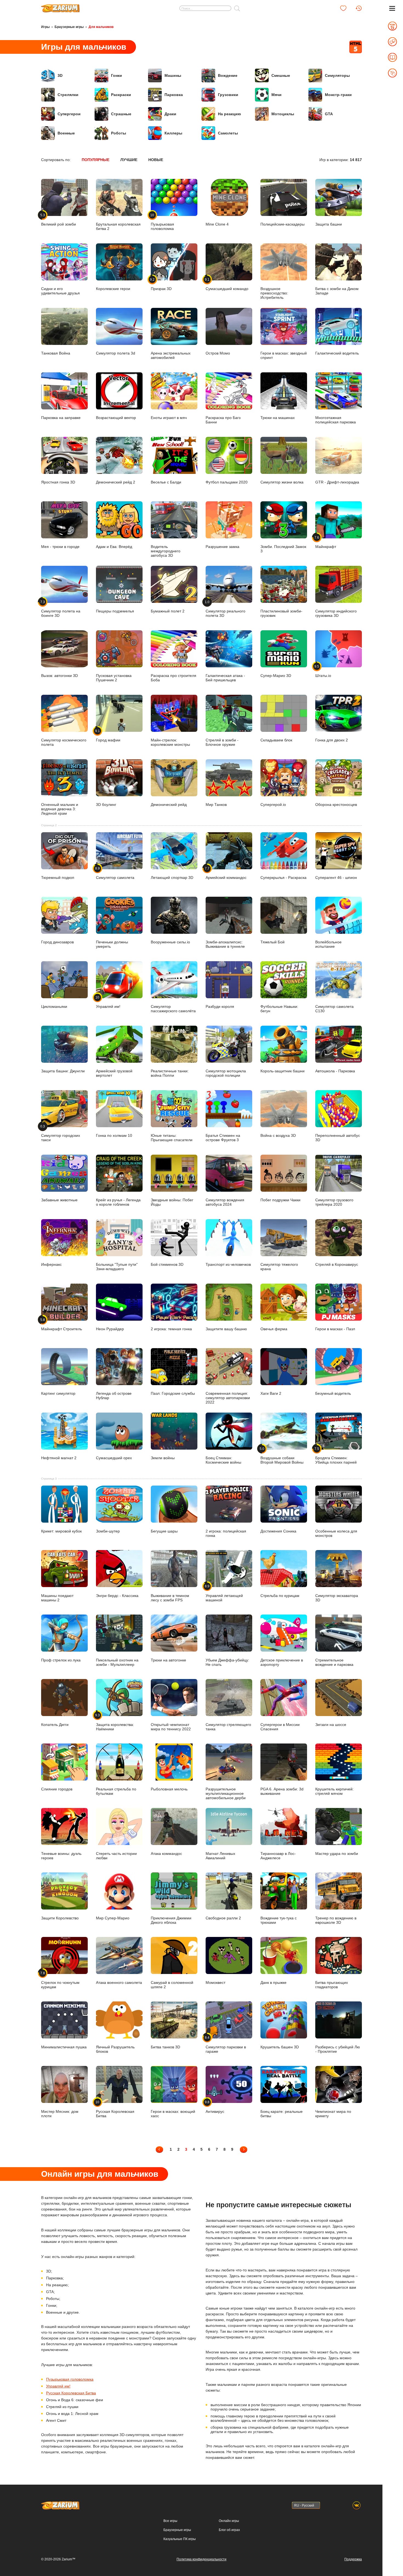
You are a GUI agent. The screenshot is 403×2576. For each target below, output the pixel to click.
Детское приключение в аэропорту (282, 1662)
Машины (173, 75)
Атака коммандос (166, 1853)
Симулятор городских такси (61, 1133)
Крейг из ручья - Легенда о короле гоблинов (118, 1202)
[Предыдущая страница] (159, 2149)
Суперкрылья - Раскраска (283, 878)
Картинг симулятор (58, 1393)
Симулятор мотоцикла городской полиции (226, 1073)
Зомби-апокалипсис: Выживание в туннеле (225, 944)
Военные (66, 133)
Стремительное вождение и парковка (334, 1662)
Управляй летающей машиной (224, 1593)
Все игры (170, 2521)
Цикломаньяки (54, 1006)
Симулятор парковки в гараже (226, 2045)
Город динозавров (57, 942)
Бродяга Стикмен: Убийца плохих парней (336, 1456)
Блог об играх (229, 2530)
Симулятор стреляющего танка (228, 1727)
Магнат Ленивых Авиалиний (220, 1856)
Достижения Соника (278, 1531)
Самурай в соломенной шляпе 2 (172, 1985)
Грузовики (228, 95)
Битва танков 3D (165, 2047)
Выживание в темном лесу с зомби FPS (170, 1598)
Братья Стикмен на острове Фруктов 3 (223, 1138)
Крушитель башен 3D (280, 2047)
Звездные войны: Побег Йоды (172, 1202)
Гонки (117, 75)
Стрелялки (68, 95)
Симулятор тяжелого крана (279, 1267)
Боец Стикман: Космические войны (223, 1460)
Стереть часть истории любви (116, 1856)
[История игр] (359, 8)
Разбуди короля (220, 1006)
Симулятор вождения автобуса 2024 (225, 1202)
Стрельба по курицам (280, 1595)
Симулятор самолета (115, 873)
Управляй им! (108, 1002)
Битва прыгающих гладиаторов (332, 1985)
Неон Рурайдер (110, 1329)
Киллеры (173, 133)
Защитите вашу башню (226, 1329)
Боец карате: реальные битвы (282, 2114)
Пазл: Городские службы (173, 1393)
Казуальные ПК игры (180, 2539)
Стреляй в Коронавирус (337, 1264)
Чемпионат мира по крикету (333, 2114)
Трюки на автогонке (168, 1660)
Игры (45, 27)
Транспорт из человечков (228, 1264)
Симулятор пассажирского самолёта (173, 1009)
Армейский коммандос (226, 873)
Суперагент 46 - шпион (336, 878)
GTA (329, 114)
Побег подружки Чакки (280, 1200)
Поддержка (353, 2559)
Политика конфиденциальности (201, 2559)
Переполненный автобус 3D (338, 1138)
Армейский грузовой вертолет (114, 1073)
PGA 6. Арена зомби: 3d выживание (282, 1791)
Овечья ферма (274, 1329)
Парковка (174, 95)
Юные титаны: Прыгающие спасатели (172, 1138)
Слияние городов (57, 1789)
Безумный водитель (333, 1393)
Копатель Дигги (55, 1724)
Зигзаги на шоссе (331, 1724)
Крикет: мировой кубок (61, 1531)
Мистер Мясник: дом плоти (60, 2114)
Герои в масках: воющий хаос (173, 2114)
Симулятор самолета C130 (334, 1009)
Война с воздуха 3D (278, 1135)
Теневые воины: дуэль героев (61, 1856)
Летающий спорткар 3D (172, 878)
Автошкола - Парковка (335, 1071)
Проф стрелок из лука (61, 1660)
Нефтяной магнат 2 (59, 1458)
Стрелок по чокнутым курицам (60, 1980)
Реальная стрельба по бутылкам (116, 1791)
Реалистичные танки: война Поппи (170, 1073)
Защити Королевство (60, 1918)
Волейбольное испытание (328, 944)
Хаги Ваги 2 (271, 1393)
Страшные (121, 114)
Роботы (119, 133)
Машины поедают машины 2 (57, 1598)
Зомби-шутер (108, 1531)
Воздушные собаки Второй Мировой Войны (282, 1456)
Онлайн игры (229, 2521)
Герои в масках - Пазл (335, 1329)
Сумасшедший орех (114, 1458)
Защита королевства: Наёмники (115, 1722)
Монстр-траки (338, 95)
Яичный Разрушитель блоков (115, 2049)
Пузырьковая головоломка (70, 2379)
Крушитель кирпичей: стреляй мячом (334, 1791)
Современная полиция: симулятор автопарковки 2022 (228, 1398)
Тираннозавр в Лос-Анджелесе (278, 1856)
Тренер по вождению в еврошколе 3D (336, 1920)
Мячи (276, 95)
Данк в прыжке (273, 1982)
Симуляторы (337, 75)
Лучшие (129, 160)
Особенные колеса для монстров (336, 1533)
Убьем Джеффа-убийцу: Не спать (227, 1662)
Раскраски (121, 95)
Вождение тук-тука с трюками (279, 1920)
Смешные (281, 75)
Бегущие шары (164, 1531)
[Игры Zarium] (60, 6)
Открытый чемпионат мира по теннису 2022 (171, 1727)
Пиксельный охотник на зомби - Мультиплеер (117, 1662)
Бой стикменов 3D (167, 1264)
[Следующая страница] (244, 2149)
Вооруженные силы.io (170, 942)
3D (60, 75)
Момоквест (215, 1982)
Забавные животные (59, 1200)
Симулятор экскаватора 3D (337, 1598)
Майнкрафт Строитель (62, 1324)
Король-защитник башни (283, 1071)
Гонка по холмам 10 (114, 1135)
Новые (156, 160)
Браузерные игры (69, 27)
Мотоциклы (283, 114)
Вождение (228, 75)
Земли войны (163, 1458)
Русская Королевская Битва (115, 2109)
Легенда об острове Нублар (114, 1396)
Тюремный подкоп (58, 878)
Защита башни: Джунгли (63, 1071)
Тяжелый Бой (273, 942)
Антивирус (215, 2107)
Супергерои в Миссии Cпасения (280, 1727)
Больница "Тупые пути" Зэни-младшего (117, 1267)
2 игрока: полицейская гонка (226, 1533)
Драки (170, 114)
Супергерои (69, 114)
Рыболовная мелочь (169, 1789)
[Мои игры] (343, 8)
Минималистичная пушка (64, 2047)
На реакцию (229, 114)
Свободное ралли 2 (223, 1918)
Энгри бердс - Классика (117, 1595)
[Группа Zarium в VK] (357, 2505)
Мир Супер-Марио (113, 1918)
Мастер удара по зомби (337, 1853)
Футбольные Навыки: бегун (279, 1009)
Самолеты (228, 133)
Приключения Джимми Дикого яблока (171, 1920)
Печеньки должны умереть (112, 944)
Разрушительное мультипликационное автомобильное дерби (226, 1793)
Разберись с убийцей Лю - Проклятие (338, 2049)
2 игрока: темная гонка (171, 1329)
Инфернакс (51, 1264)
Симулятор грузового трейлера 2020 (334, 1202)
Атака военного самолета (119, 1982)
